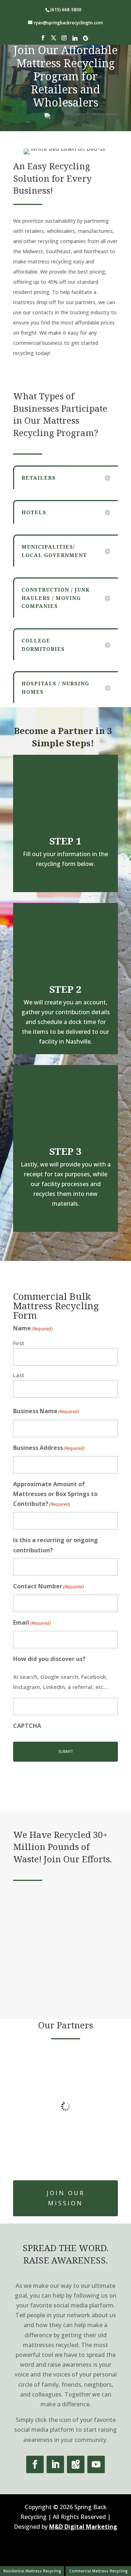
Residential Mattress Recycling (32, 2571)
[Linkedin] (75, 40)
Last (19, 1375)
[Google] (86, 40)
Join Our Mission (66, 2198)
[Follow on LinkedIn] (55, 2464)
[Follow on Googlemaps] (76, 2464)
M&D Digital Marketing (83, 2527)
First (19, 1343)
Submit (66, 1751)
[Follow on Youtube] (96, 2464)
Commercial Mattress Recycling (98, 2571)
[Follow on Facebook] (35, 2464)
